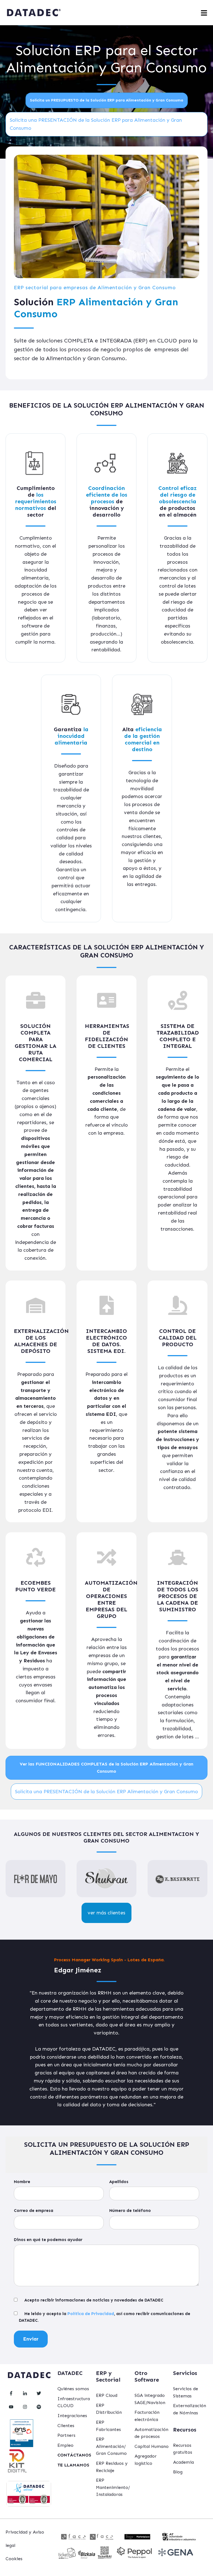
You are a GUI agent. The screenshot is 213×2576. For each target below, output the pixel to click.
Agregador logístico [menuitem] (146, 2460)
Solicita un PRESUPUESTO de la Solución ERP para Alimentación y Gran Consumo (107, 100)
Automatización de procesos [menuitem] (151, 2433)
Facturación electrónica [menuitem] (147, 2416)
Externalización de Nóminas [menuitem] (190, 2409)
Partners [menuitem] (66, 2435)
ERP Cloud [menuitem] (107, 2395)
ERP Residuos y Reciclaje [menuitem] (112, 2467)
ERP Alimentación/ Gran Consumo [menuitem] (111, 2446)
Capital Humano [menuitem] (152, 2446)
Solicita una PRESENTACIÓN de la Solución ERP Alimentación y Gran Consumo (106, 1792)
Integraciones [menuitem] (72, 2416)
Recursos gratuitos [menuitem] (183, 2449)
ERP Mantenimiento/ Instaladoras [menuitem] (113, 2487)
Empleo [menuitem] (65, 2445)
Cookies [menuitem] (14, 2559)
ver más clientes (106, 1913)
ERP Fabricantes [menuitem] (108, 2426)
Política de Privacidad (91, 2314)
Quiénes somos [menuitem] (73, 2389)
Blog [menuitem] (178, 2472)
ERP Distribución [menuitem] (109, 2409)
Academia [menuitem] (183, 2462)
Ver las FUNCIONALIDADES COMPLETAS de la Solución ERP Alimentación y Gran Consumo (106, 1768)
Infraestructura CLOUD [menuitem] (74, 2402)
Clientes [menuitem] (66, 2426)
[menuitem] (74, 2455)
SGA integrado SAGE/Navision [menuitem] (150, 2399)
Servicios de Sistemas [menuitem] (186, 2392)
